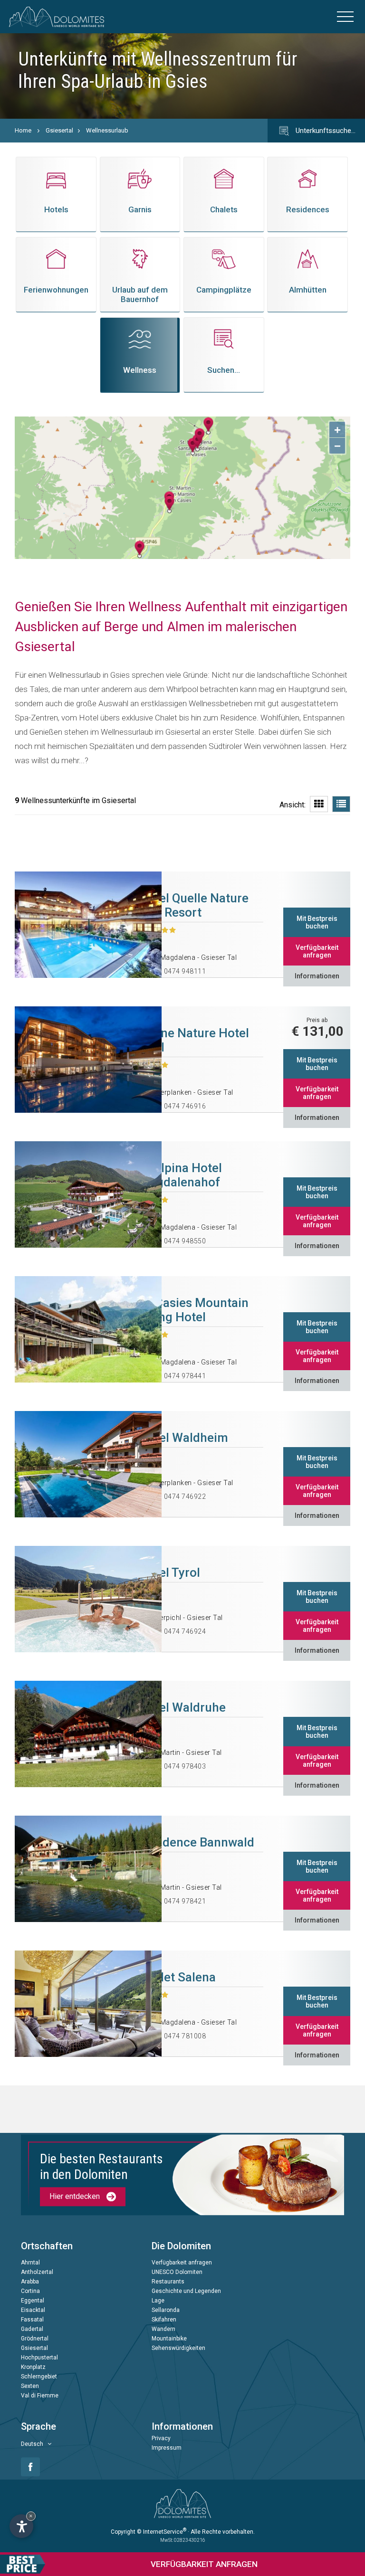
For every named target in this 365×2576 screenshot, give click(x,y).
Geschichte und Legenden (186, 2292)
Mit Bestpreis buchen (317, 922)
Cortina (30, 2292)
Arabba (30, 2282)
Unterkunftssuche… (325, 131)
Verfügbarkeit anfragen (317, 951)
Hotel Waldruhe (182, 1707)
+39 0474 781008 (178, 2036)
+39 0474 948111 (178, 971)
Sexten (30, 2387)
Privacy (161, 2439)
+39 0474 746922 (178, 1496)
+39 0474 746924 (178, 1631)
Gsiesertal (59, 130)
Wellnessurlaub (107, 130)
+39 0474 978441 (178, 1376)
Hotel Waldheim (183, 1438)
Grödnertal (35, 2339)
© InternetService (162, 2532)
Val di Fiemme (40, 2396)
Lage (158, 2301)
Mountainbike (169, 2339)
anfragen (204, 2564)
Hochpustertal (39, 2358)
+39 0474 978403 (178, 1766)
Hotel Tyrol (169, 1572)
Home (23, 130)
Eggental (33, 2301)
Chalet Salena (177, 1977)
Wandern (163, 2330)
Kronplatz (33, 2368)
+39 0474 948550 (178, 1241)
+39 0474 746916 (178, 1106)
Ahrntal (30, 2263)
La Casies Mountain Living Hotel (194, 1310)
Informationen (317, 976)
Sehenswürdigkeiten (178, 2349)
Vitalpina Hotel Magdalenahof (180, 1175)
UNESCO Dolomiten (177, 2273)
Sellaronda (166, 2311)
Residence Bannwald (197, 1842)
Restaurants (168, 2282)
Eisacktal (33, 2311)
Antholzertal (37, 2273)
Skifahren (164, 2320)
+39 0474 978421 (178, 1901)
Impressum (167, 2448)
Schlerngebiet (39, 2377)
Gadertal (32, 2330)
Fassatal (32, 2320)
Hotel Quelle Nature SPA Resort (194, 905)
